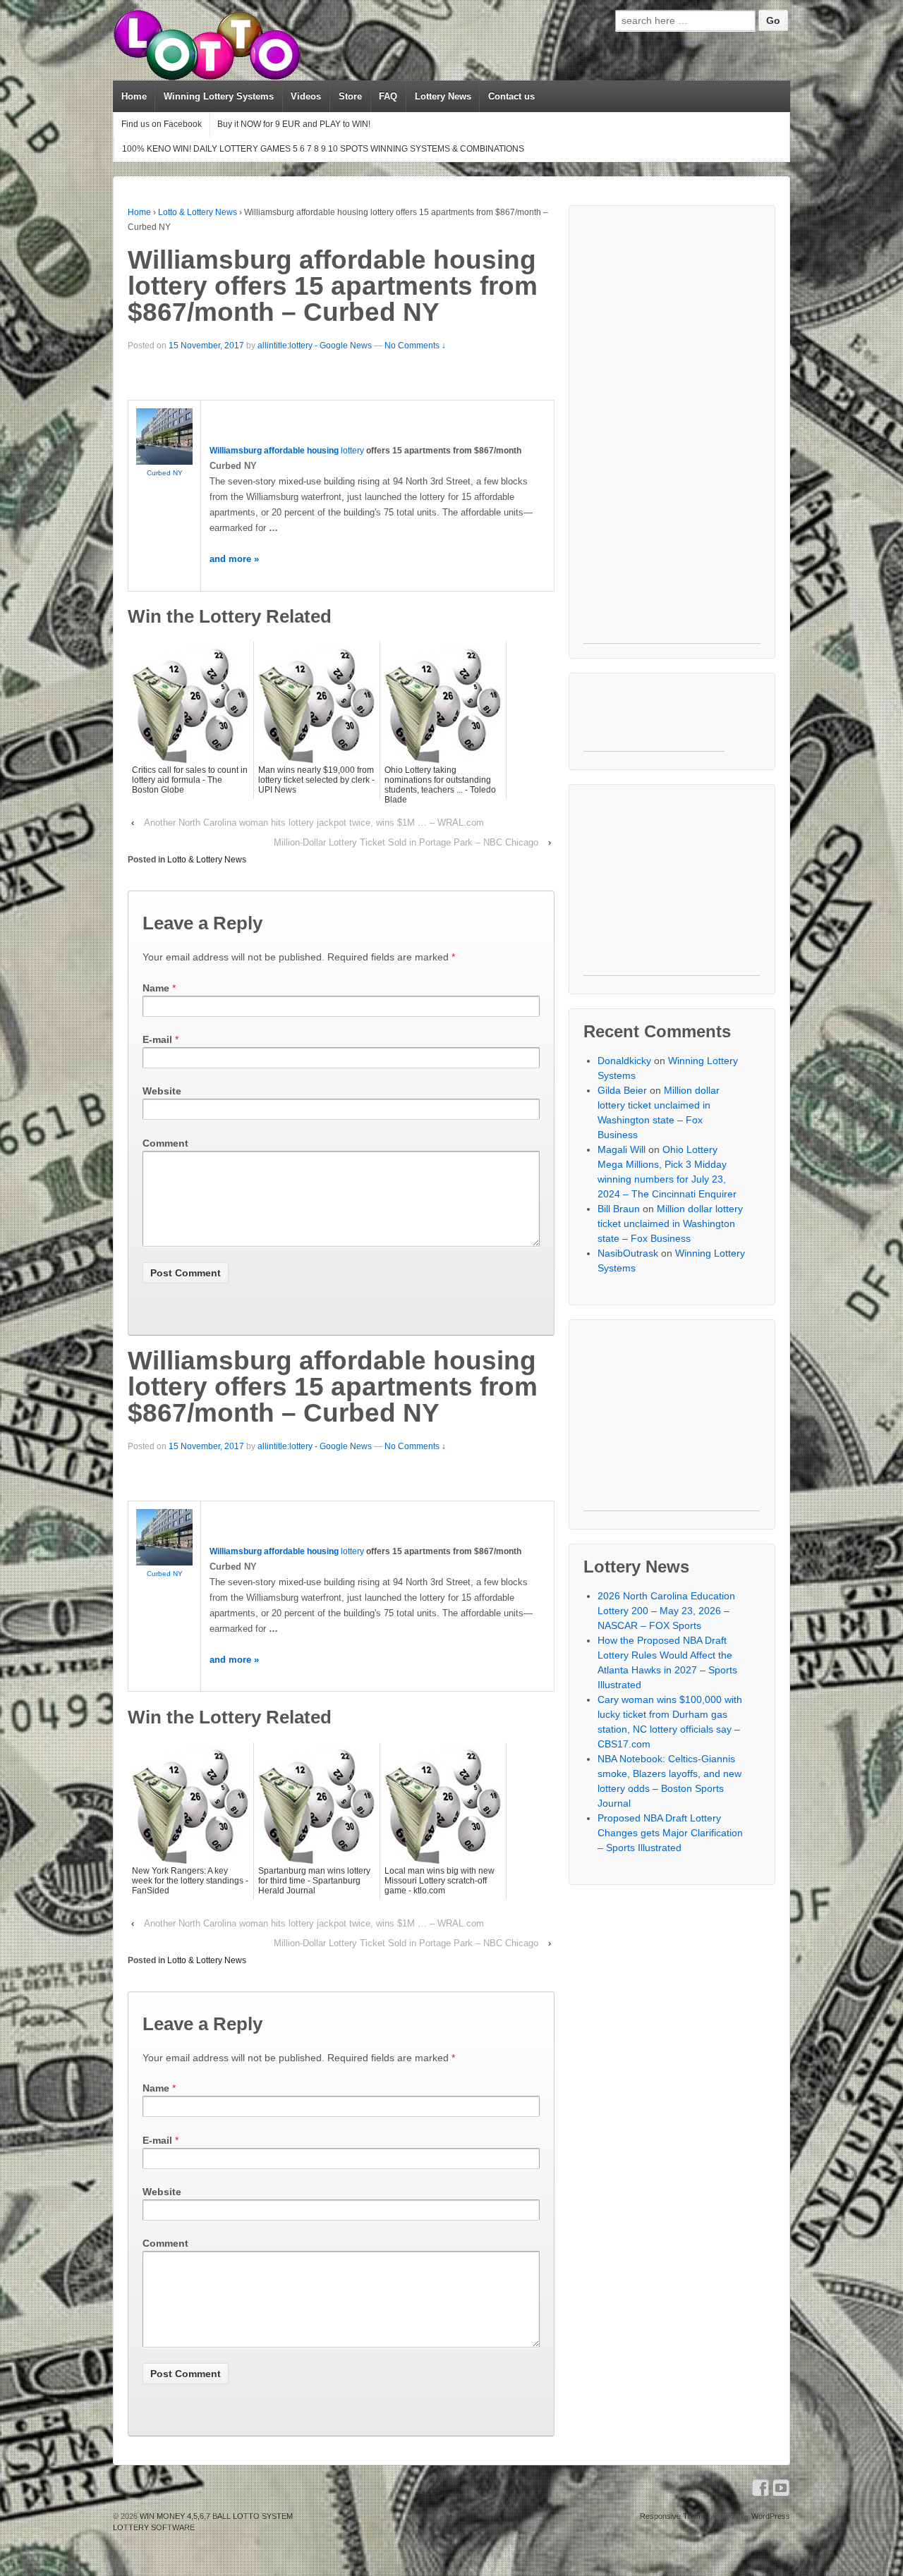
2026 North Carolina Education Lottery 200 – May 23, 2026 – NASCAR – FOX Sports (666, 1611)
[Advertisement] (672, 432)
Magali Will (622, 1149)
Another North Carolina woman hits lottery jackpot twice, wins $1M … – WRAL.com (314, 823)
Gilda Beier (622, 1090)
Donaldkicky (624, 1061)
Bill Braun (619, 1209)
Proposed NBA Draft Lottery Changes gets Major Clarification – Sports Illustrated (670, 1833)
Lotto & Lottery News (198, 212)
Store (350, 96)
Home (134, 96)
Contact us (511, 96)
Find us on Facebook (162, 124)
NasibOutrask (628, 1253)
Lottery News (443, 96)
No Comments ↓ (415, 346)
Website (162, 1091)
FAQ (388, 96)
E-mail (157, 1039)
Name (156, 988)
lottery (352, 451)
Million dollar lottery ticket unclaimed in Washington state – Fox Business (670, 1223)
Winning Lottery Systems (219, 96)
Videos (306, 96)
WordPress (771, 2516)
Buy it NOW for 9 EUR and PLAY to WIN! (294, 124)
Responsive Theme (673, 2516)
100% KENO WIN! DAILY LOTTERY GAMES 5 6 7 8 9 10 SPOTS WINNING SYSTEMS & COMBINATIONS (323, 149)
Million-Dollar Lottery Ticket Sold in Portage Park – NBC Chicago (406, 842)
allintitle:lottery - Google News (315, 346)
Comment (165, 1143)
